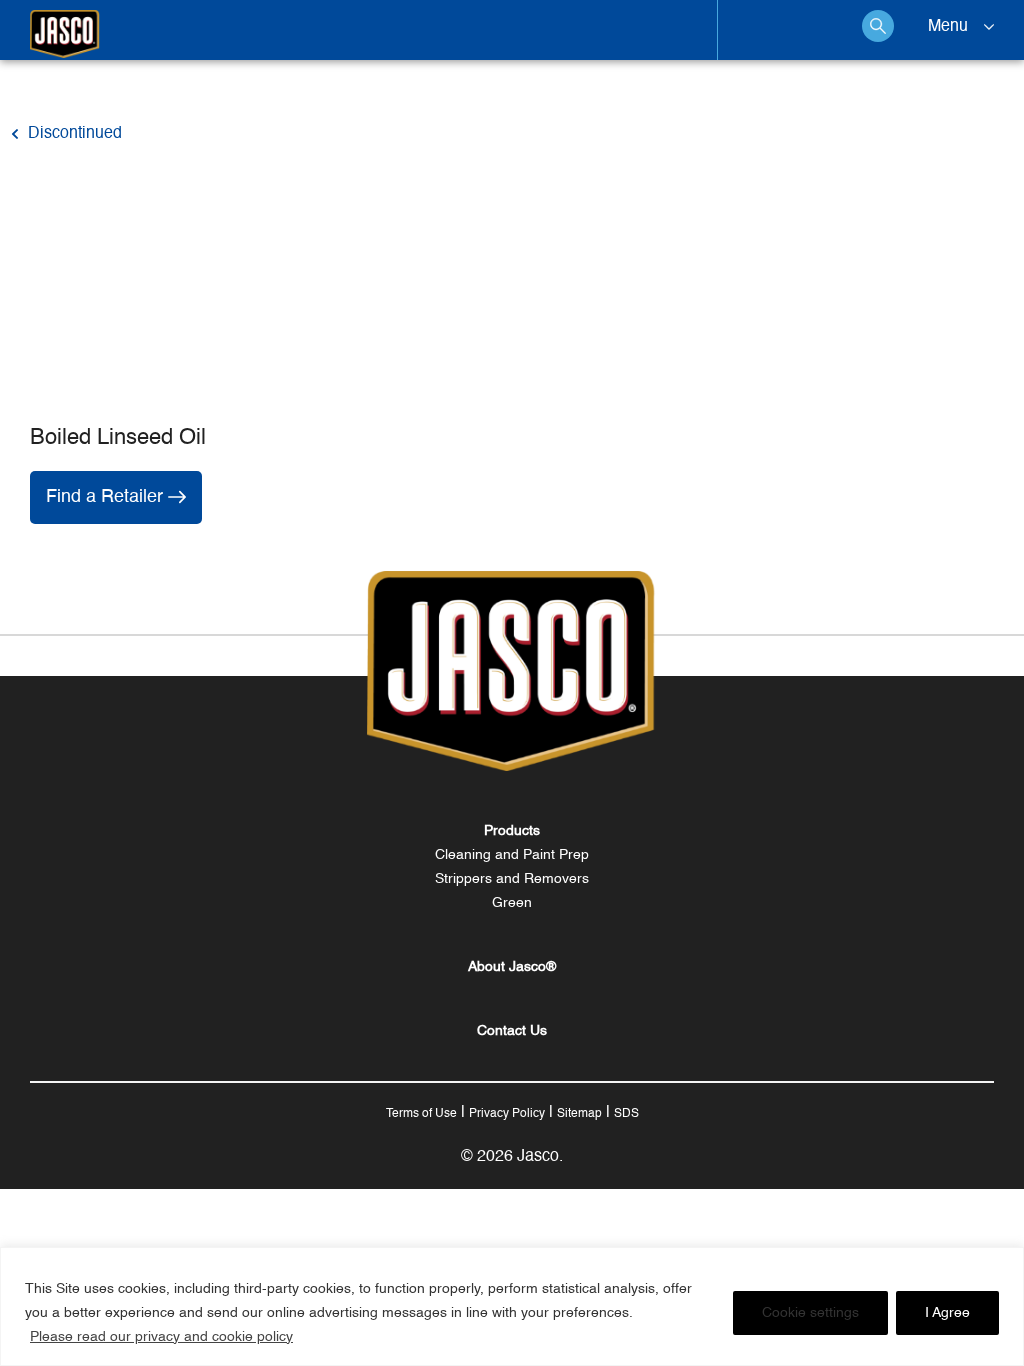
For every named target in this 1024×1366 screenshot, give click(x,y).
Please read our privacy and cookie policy (161, 1337)
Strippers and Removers (512, 879)
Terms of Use (421, 1114)
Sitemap (579, 1114)
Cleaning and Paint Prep (512, 855)
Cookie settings (810, 1313)
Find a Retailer (107, 497)
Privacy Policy (507, 1114)
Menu (948, 27)
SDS (626, 1114)
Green (512, 903)
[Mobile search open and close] (878, 26)
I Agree (947, 1313)
